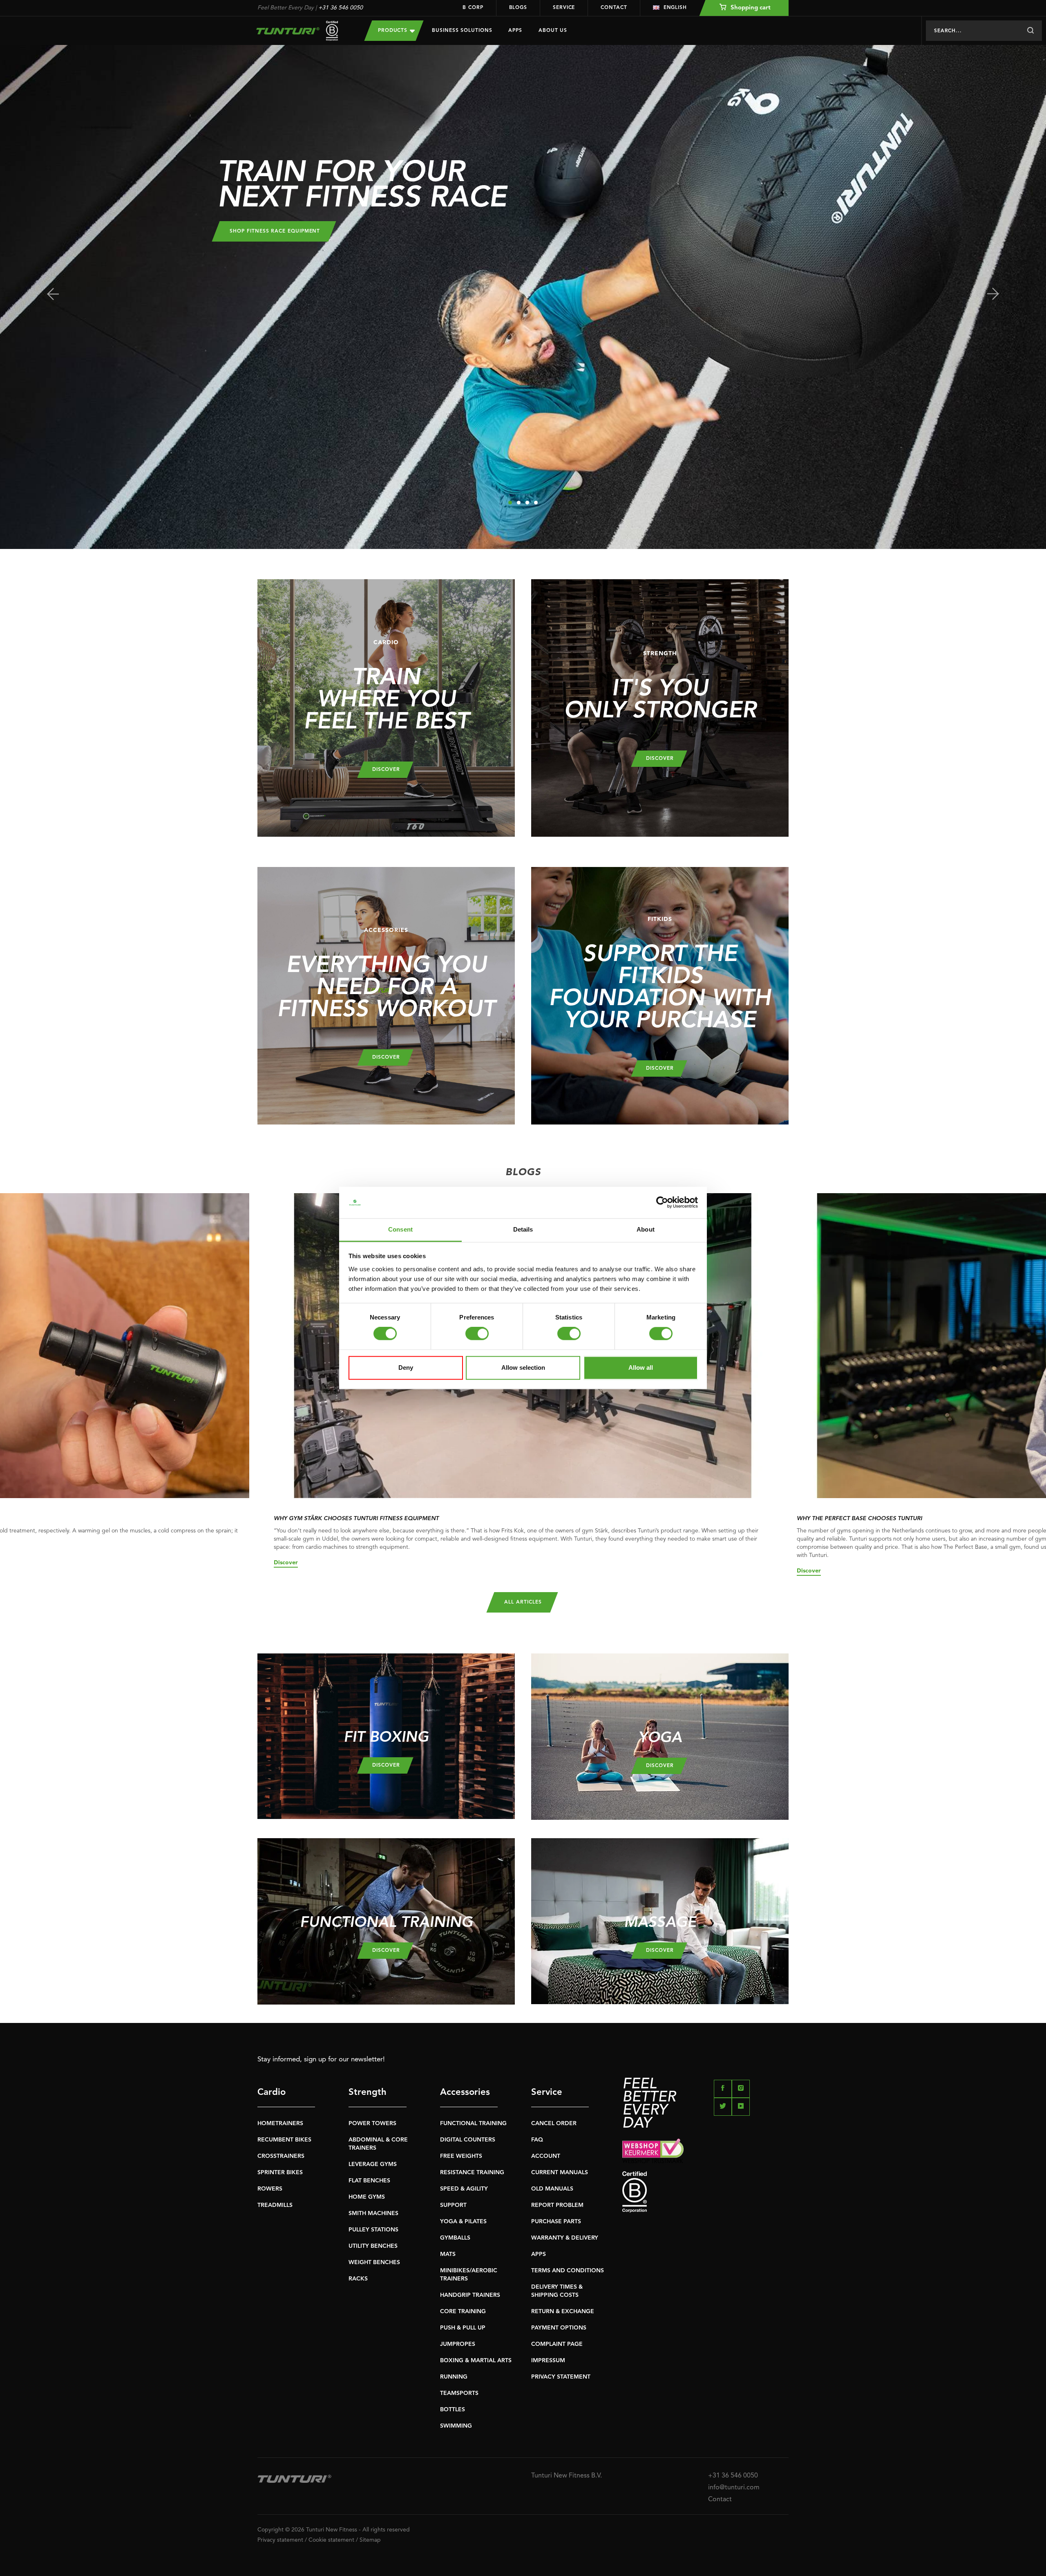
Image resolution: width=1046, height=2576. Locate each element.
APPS (539, 2254)
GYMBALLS (455, 2238)
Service (564, 8)
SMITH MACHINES (373, 2213)
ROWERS (270, 2189)
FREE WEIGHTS (461, 2156)
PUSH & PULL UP (463, 2328)
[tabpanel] (523, 297)
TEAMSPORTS (459, 2393)
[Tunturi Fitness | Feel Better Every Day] (303, 31)
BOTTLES (453, 2410)
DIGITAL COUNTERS (468, 2140)
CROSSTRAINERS (281, 2156)
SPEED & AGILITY (464, 2189)
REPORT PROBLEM (557, 2205)
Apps (515, 31)
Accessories (465, 2092)
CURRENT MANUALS (560, 2173)
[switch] (477, 1334)
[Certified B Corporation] (705, 2192)
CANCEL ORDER (554, 2124)
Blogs (518, 8)
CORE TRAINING (463, 2312)
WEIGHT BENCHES (374, 2262)
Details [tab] (523, 1229)
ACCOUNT (546, 2156)
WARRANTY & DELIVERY (565, 2238)
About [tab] (646, 1229)
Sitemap (370, 2540)
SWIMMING (456, 2426)
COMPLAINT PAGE (557, 2344)
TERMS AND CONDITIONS (568, 2271)
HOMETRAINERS (280, 2124)
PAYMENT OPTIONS (559, 2328)
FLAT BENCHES (369, 2181)
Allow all (641, 1368)
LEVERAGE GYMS (373, 2164)
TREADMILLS (275, 2205)
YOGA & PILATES (463, 2222)
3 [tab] (527, 503)
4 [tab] (536, 503)
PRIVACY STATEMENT (561, 2377)
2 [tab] (519, 503)
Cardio (272, 2092)
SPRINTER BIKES (280, 2173)
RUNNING (454, 2377)
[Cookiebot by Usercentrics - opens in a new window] (662, 1203)
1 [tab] (510, 503)
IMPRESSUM (548, 2361)
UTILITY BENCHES (373, 2246)
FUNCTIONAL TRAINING (473, 2124)
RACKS (358, 2279)
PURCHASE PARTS (556, 2222)
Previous (53, 294)
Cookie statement (331, 2540)
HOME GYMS (367, 2197)
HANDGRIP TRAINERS (470, 2295)
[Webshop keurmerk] (705, 2151)
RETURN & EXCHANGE (563, 2312)
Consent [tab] (400, 1229)
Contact (614, 8)
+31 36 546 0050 (341, 8)
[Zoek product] (1030, 31)
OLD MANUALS (552, 2189)
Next (993, 294)
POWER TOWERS (372, 2124)
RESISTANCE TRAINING (472, 2173)
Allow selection (523, 1368)
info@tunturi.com (734, 2488)
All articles (523, 1602)
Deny (406, 1368)
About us (553, 31)
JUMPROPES (458, 2344)
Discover (286, 1563)
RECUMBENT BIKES (284, 2140)
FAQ (537, 2140)
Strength (368, 2092)
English (675, 8)
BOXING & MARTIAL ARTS (476, 2361)
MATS (448, 2254)
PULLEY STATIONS (373, 2230)
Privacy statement (280, 2540)
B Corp (473, 8)
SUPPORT (453, 2205)
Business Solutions (462, 31)
